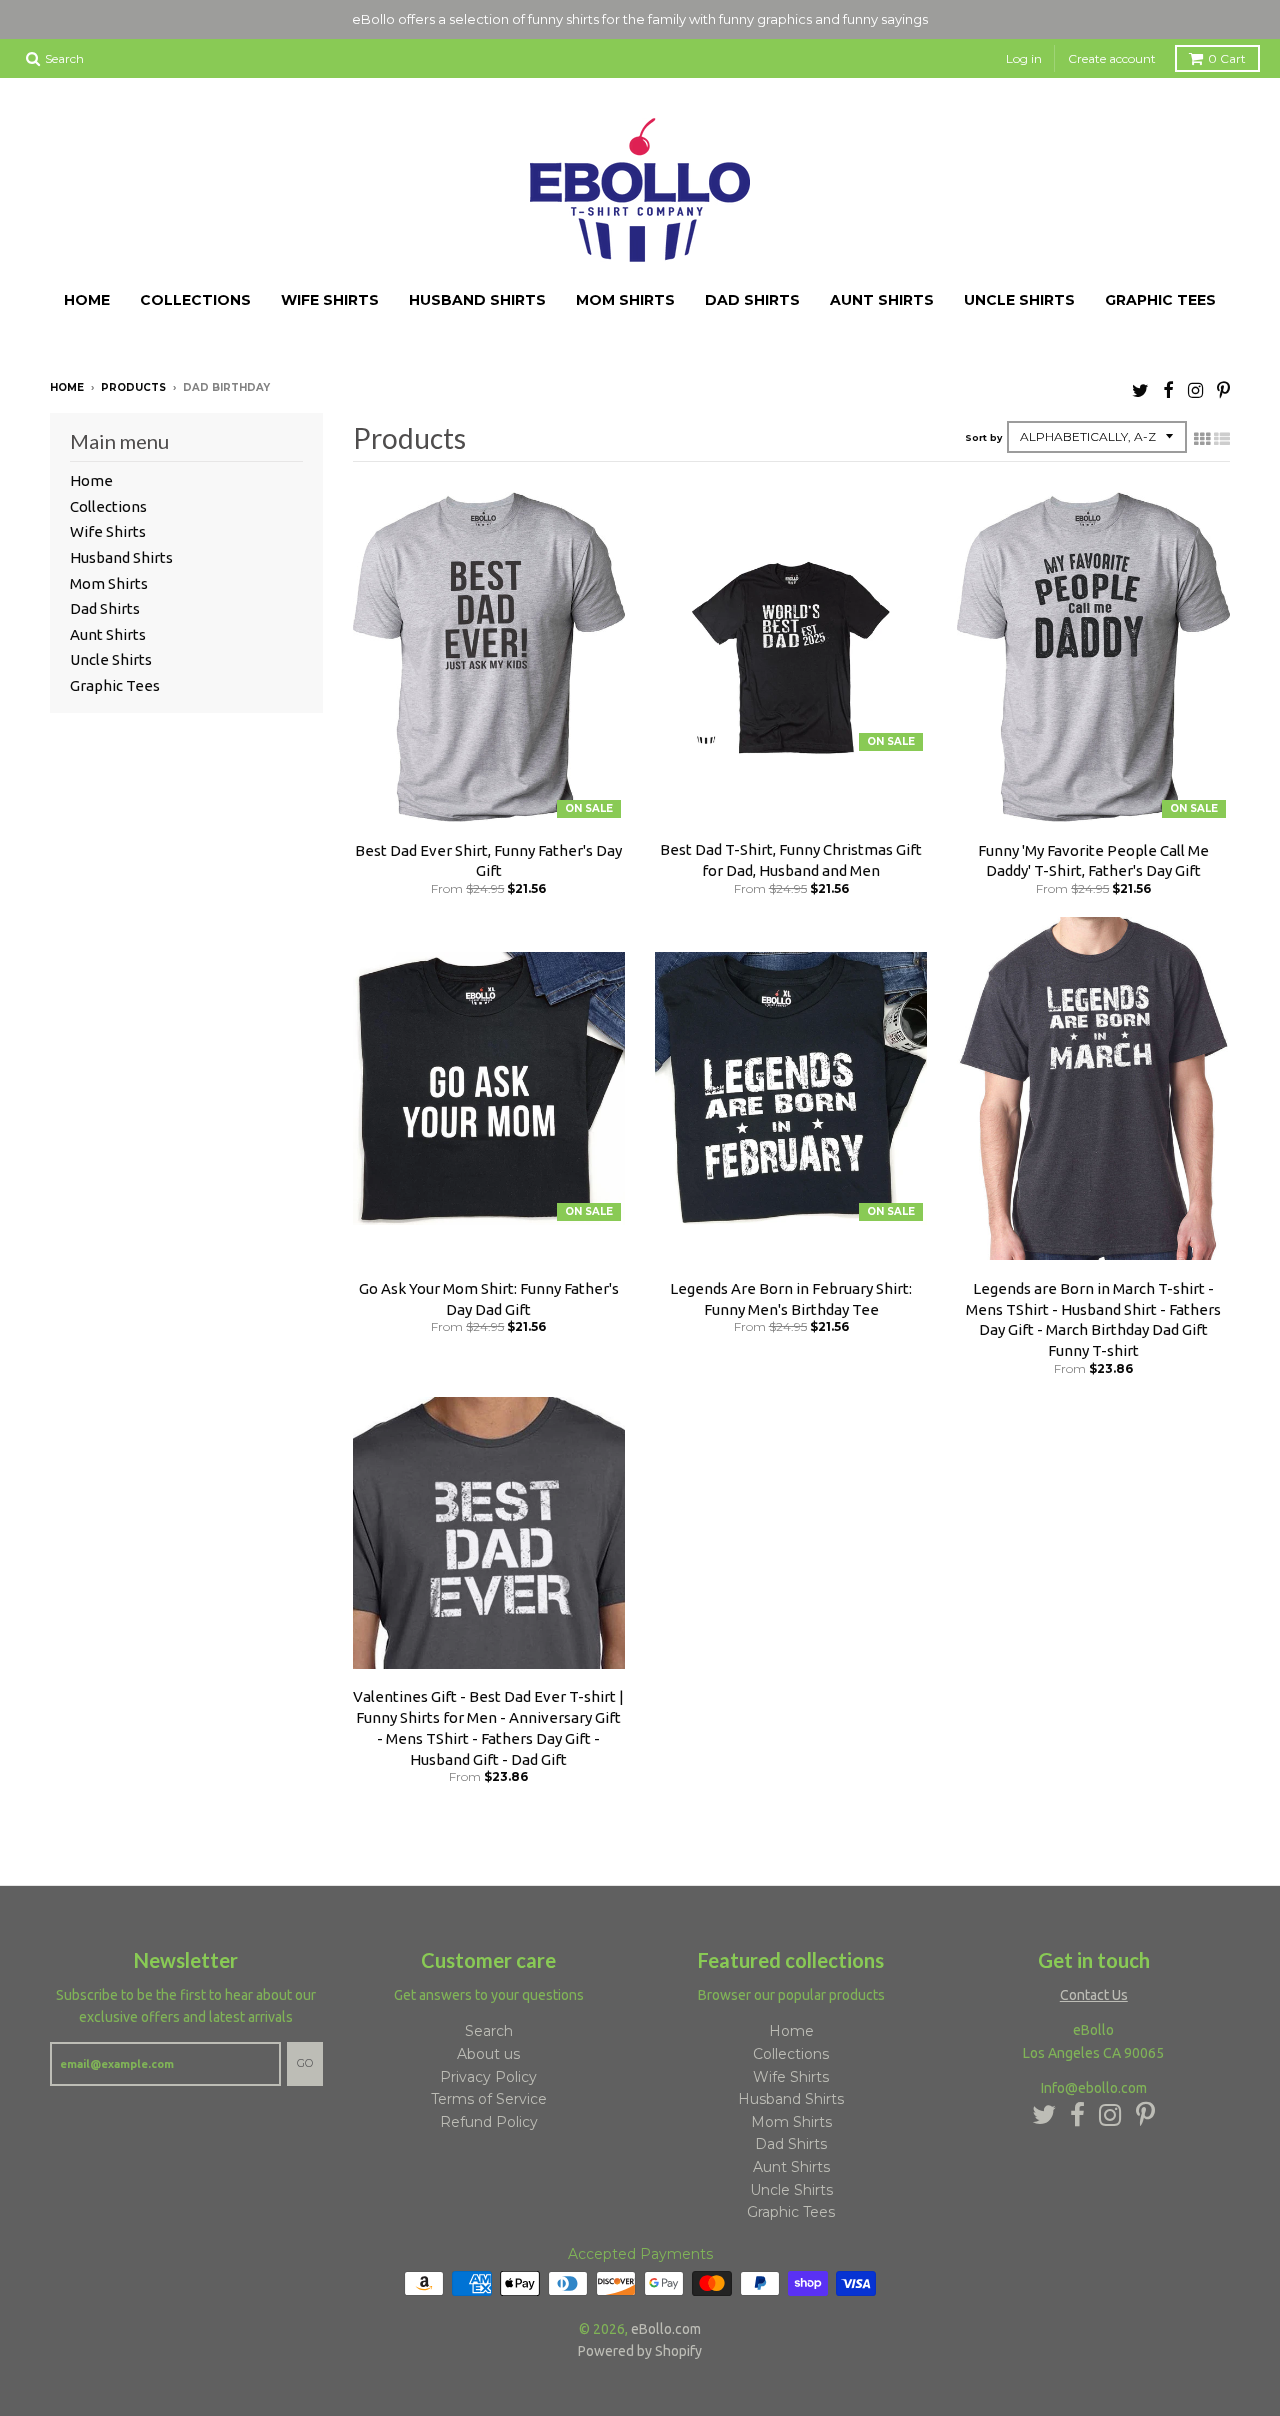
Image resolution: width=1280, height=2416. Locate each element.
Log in (1024, 58)
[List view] (1222, 439)
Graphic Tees (1160, 300)
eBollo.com (666, 2329)
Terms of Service (489, 2099)
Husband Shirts (477, 300)
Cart (1227, 58)
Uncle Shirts (1019, 300)
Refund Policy (489, 2122)
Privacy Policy (488, 2077)
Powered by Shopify (640, 2351)
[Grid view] (1202, 439)
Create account (1112, 58)
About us (488, 2054)
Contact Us (1094, 1995)
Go (305, 2063)
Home (87, 300)
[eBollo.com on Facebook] (1168, 389)
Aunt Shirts (882, 300)
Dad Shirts (752, 300)
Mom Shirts (625, 300)
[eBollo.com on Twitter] (1140, 389)
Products (133, 387)
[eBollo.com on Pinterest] (1223, 389)
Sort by (983, 437)
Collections (195, 300)
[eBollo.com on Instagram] (1195, 389)
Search (489, 2031)
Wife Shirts (330, 300)
